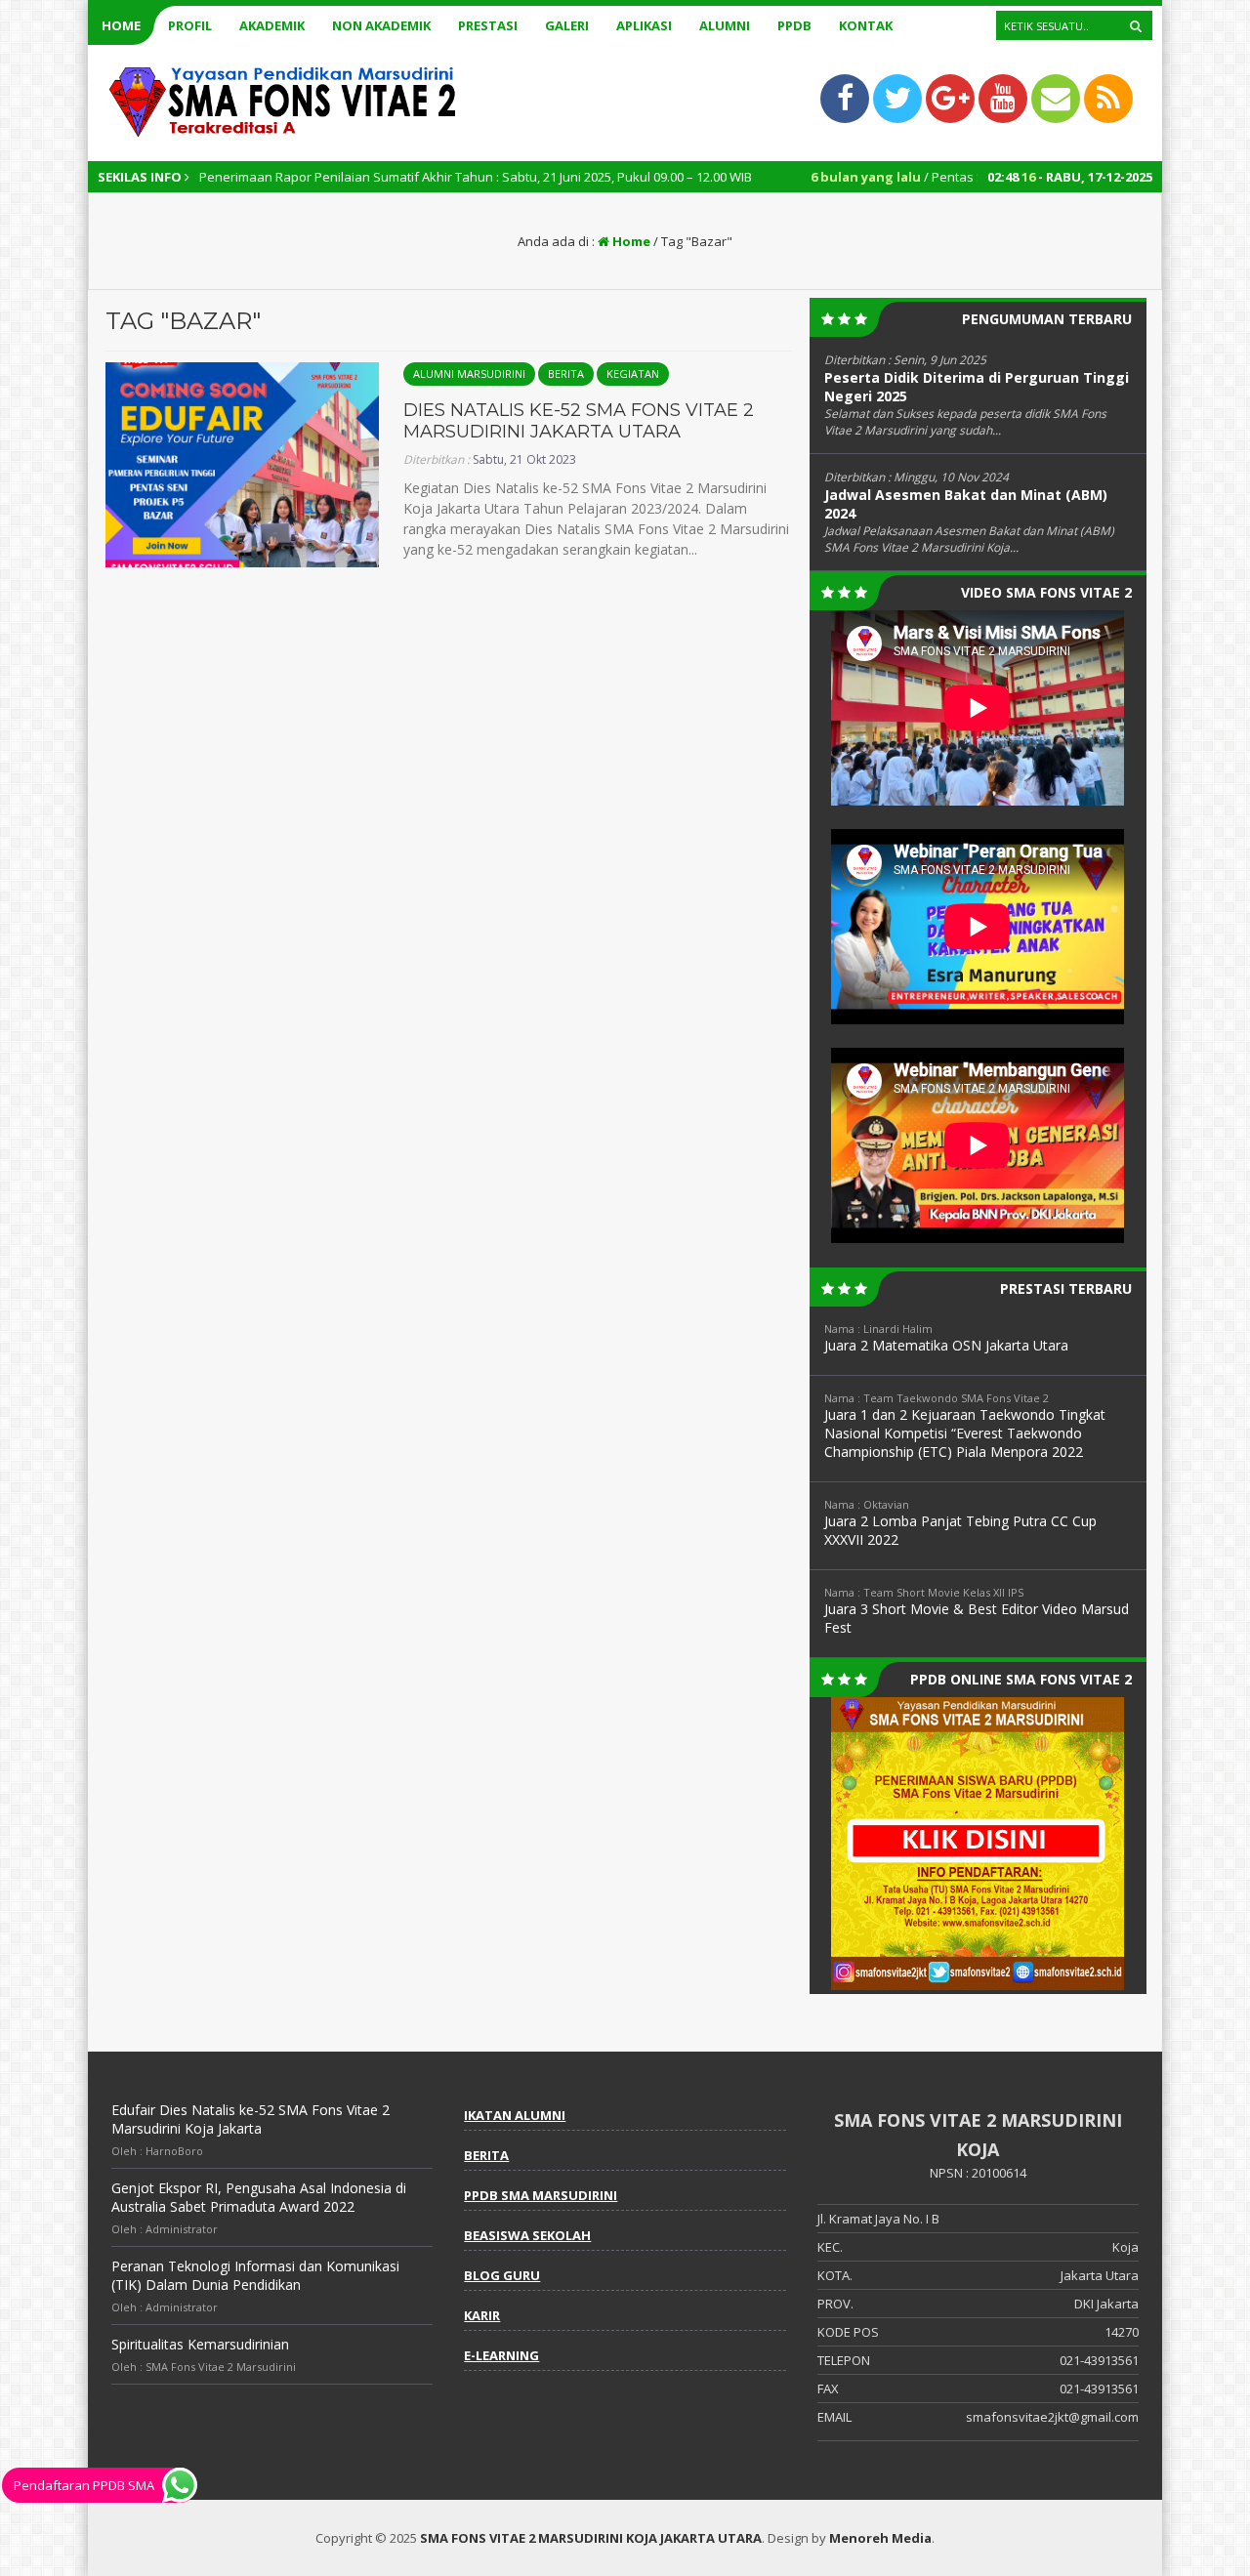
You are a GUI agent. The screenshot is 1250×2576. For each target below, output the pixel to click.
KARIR (482, 2315)
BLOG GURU (502, 2275)
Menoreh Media (880, 2538)
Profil (190, 25)
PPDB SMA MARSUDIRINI (541, 2195)
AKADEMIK (272, 25)
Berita (566, 374)
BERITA (486, 2155)
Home (121, 25)
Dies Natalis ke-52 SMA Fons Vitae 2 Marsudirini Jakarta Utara (579, 421)
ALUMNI (725, 25)
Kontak (866, 25)
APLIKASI (644, 25)
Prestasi (488, 25)
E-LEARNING (501, 2355)
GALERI (567, 25)
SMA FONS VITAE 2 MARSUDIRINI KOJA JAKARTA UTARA (591, 2538)
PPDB (794, 25)
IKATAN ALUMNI (515, 2115)
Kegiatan (633, 374)
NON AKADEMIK (381, 25)
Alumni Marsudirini (469, 374)
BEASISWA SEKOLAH (527, 2235)
